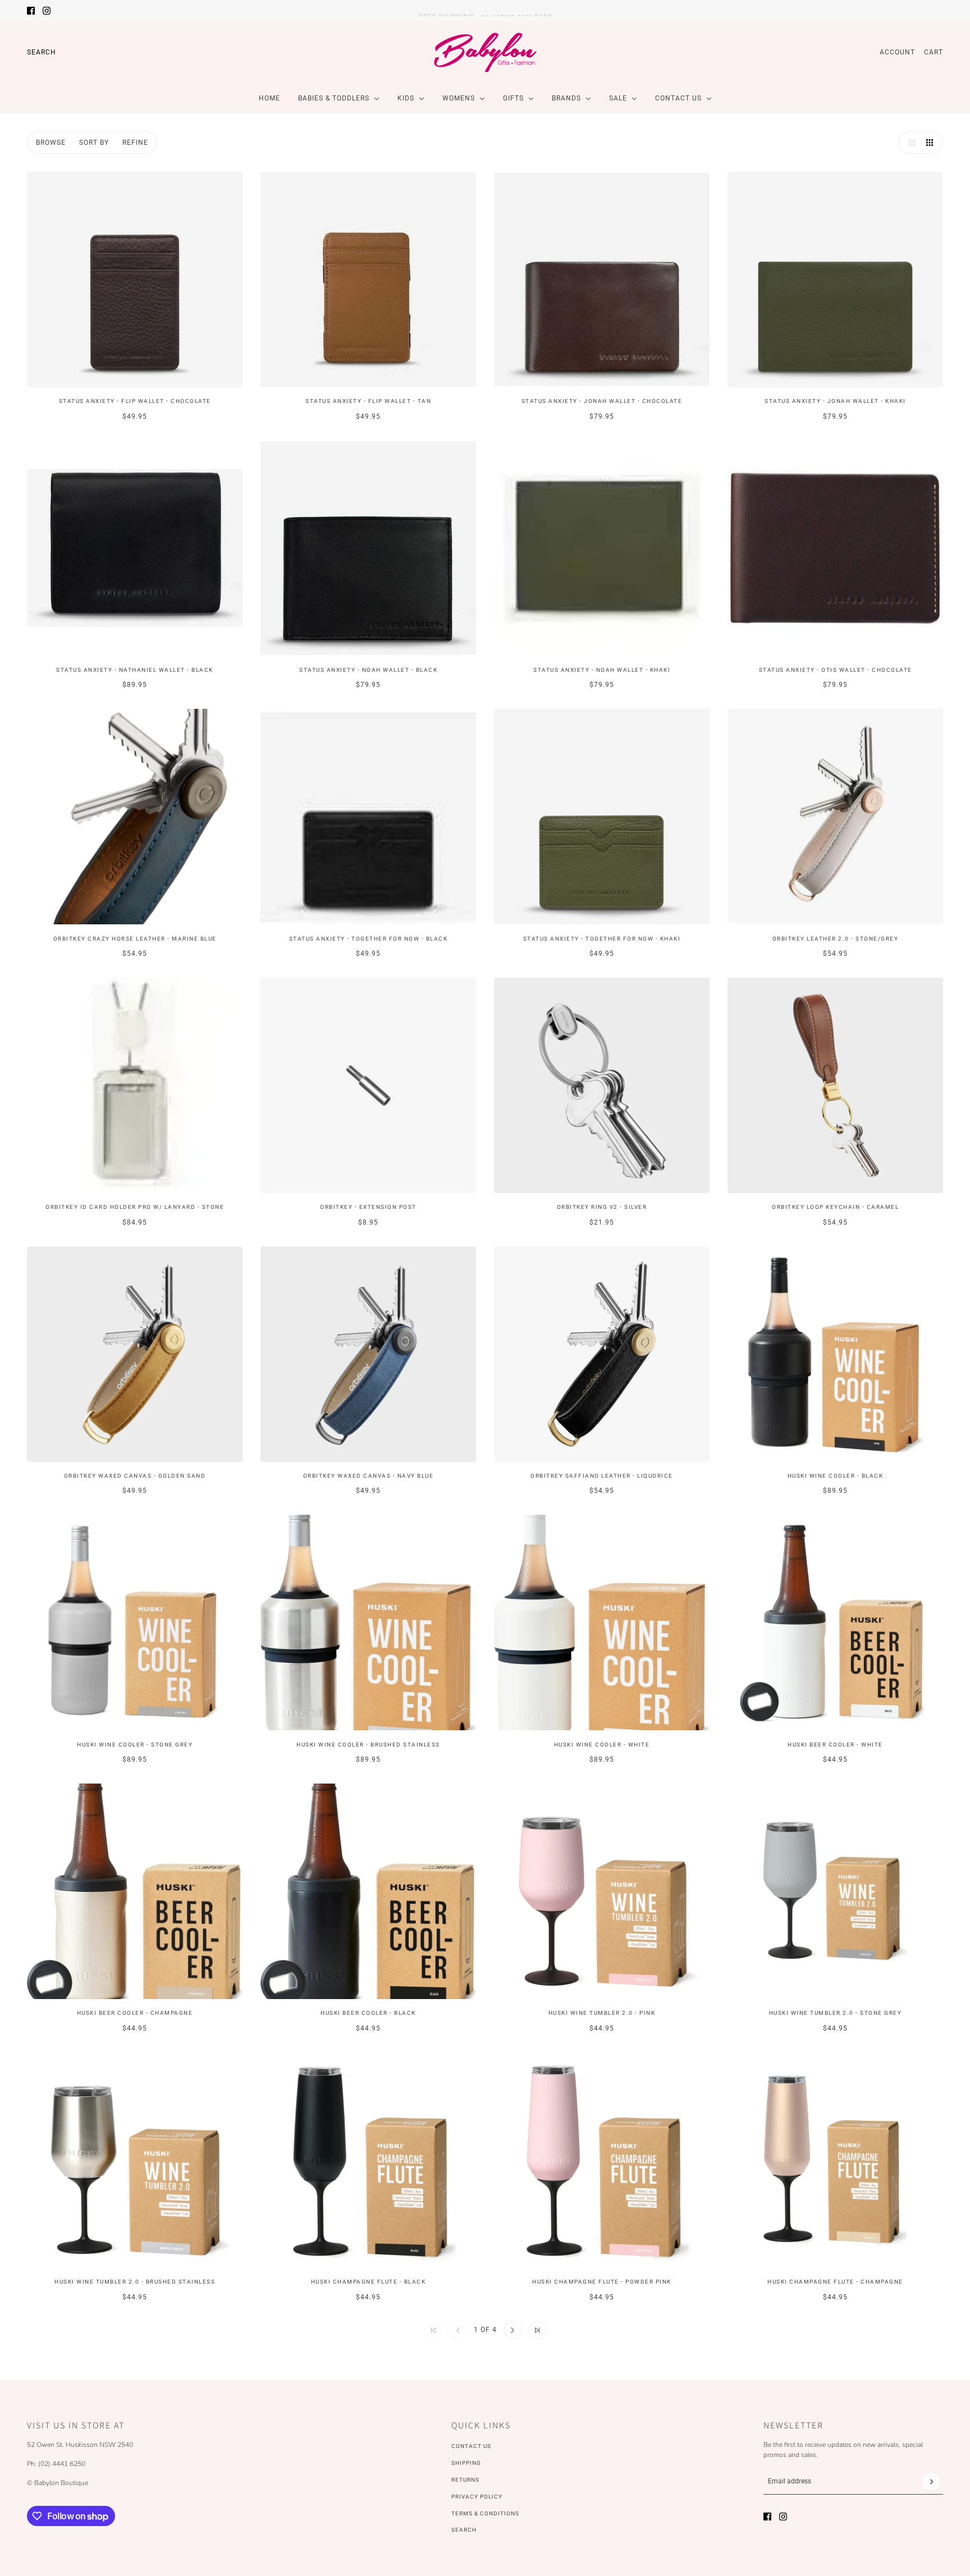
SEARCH (464, 2530)
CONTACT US (471, 2446)
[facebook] (31, 11)
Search (42, 52)
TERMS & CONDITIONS (485, 2513)
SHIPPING (466, 2463)
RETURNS (465, 2480)
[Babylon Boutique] (485, 52)
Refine (135, 143)
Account (897, 52)
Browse (51, 143)
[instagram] (47, 11)
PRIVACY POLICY (477, 2497)
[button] (909, 143)
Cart (934, 52)
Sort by (94, 143)
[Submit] (931, 2482)
